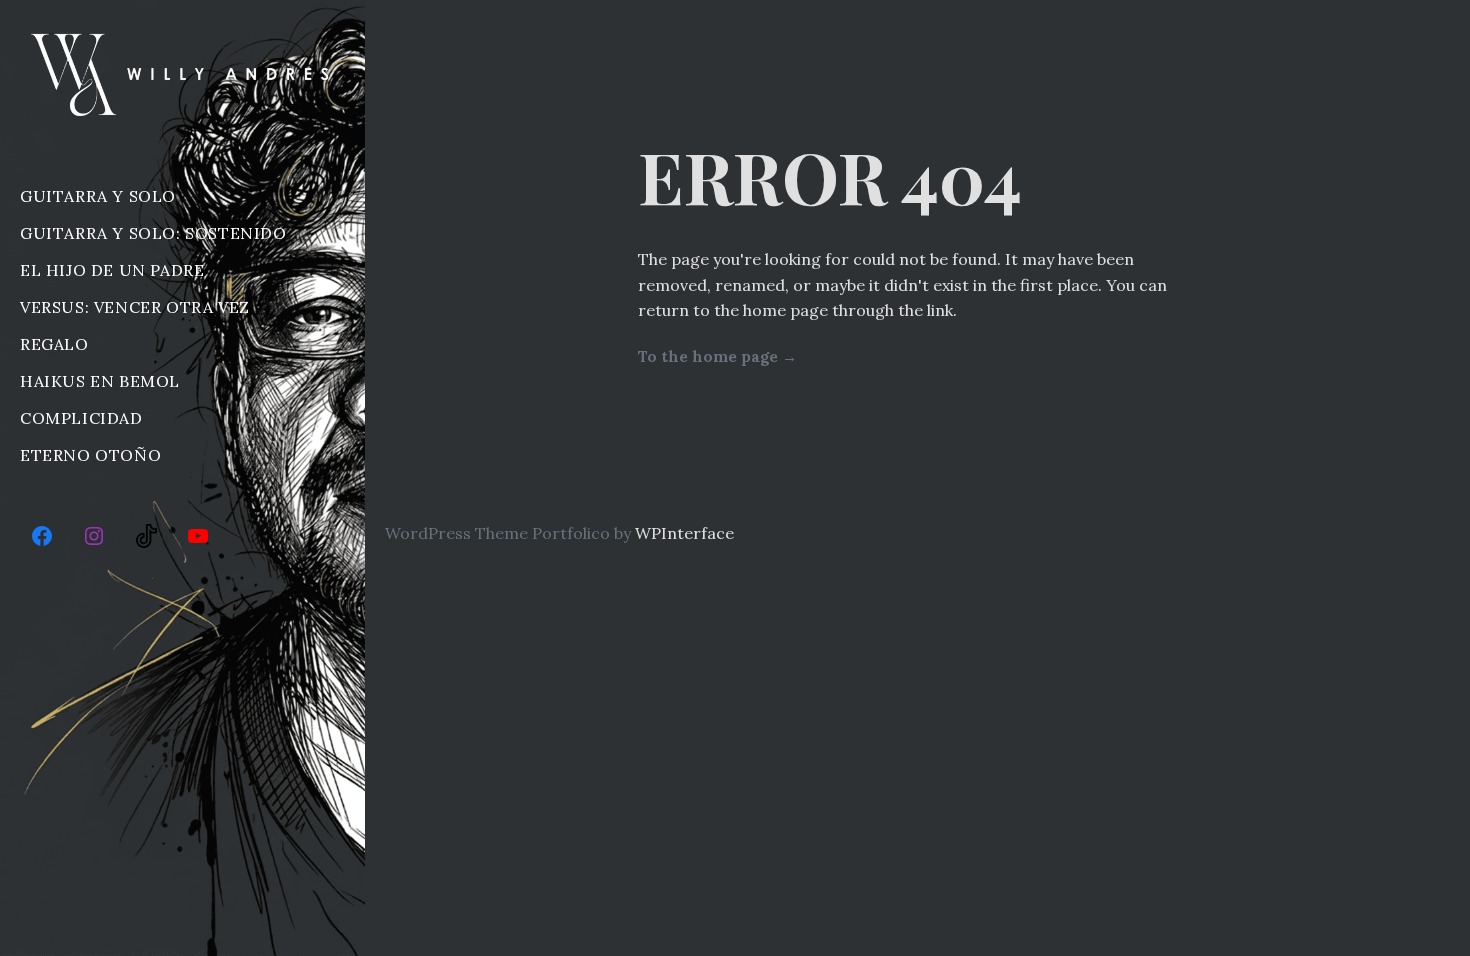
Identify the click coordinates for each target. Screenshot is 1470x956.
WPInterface (684, 533)
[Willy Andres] (182, 74)
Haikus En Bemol (100, 381)
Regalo (54, 344)
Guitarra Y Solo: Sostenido (153, 233)
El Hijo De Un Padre (112, 270)
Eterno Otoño (90, 455)
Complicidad (81, 418)
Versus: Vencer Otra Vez (135, 307)
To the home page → (717, 356)
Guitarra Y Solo (98, 196)
